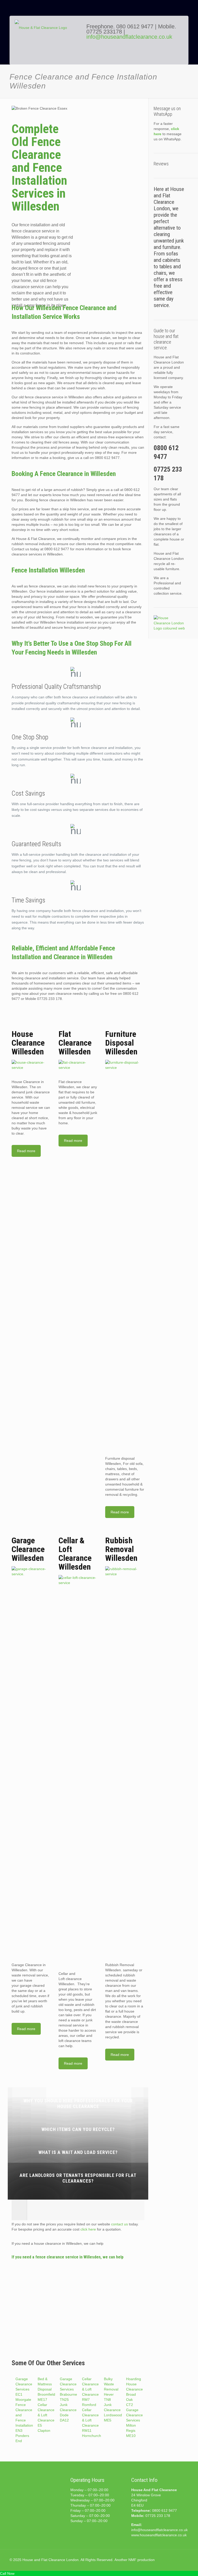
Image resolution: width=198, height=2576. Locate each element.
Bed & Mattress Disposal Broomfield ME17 (46, 2389)
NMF (132, 2560)
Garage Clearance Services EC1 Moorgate (24, 2389)
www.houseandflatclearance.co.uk (159, 2535)
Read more (26, 1151)
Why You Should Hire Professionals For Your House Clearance (78, 2103)
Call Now (7, 2573)
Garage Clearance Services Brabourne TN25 (68, 2389)
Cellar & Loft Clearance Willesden (75, 1554)
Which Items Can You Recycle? (78, 2129)
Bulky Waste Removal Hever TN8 (111, 2389)
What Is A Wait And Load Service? (78, 2152)
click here (88, 2229)
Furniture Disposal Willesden (121, 1043)
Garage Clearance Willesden (28, 1549)
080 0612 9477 (136, 26)
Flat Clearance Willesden (75, 1043)
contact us (119, 2224)
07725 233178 (104, 32)
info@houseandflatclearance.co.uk (129, 37)
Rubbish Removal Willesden (121, 1549)
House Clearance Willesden (28, 1043)
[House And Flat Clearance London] (47, 44)
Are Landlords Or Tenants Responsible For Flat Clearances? (78, 2178)
